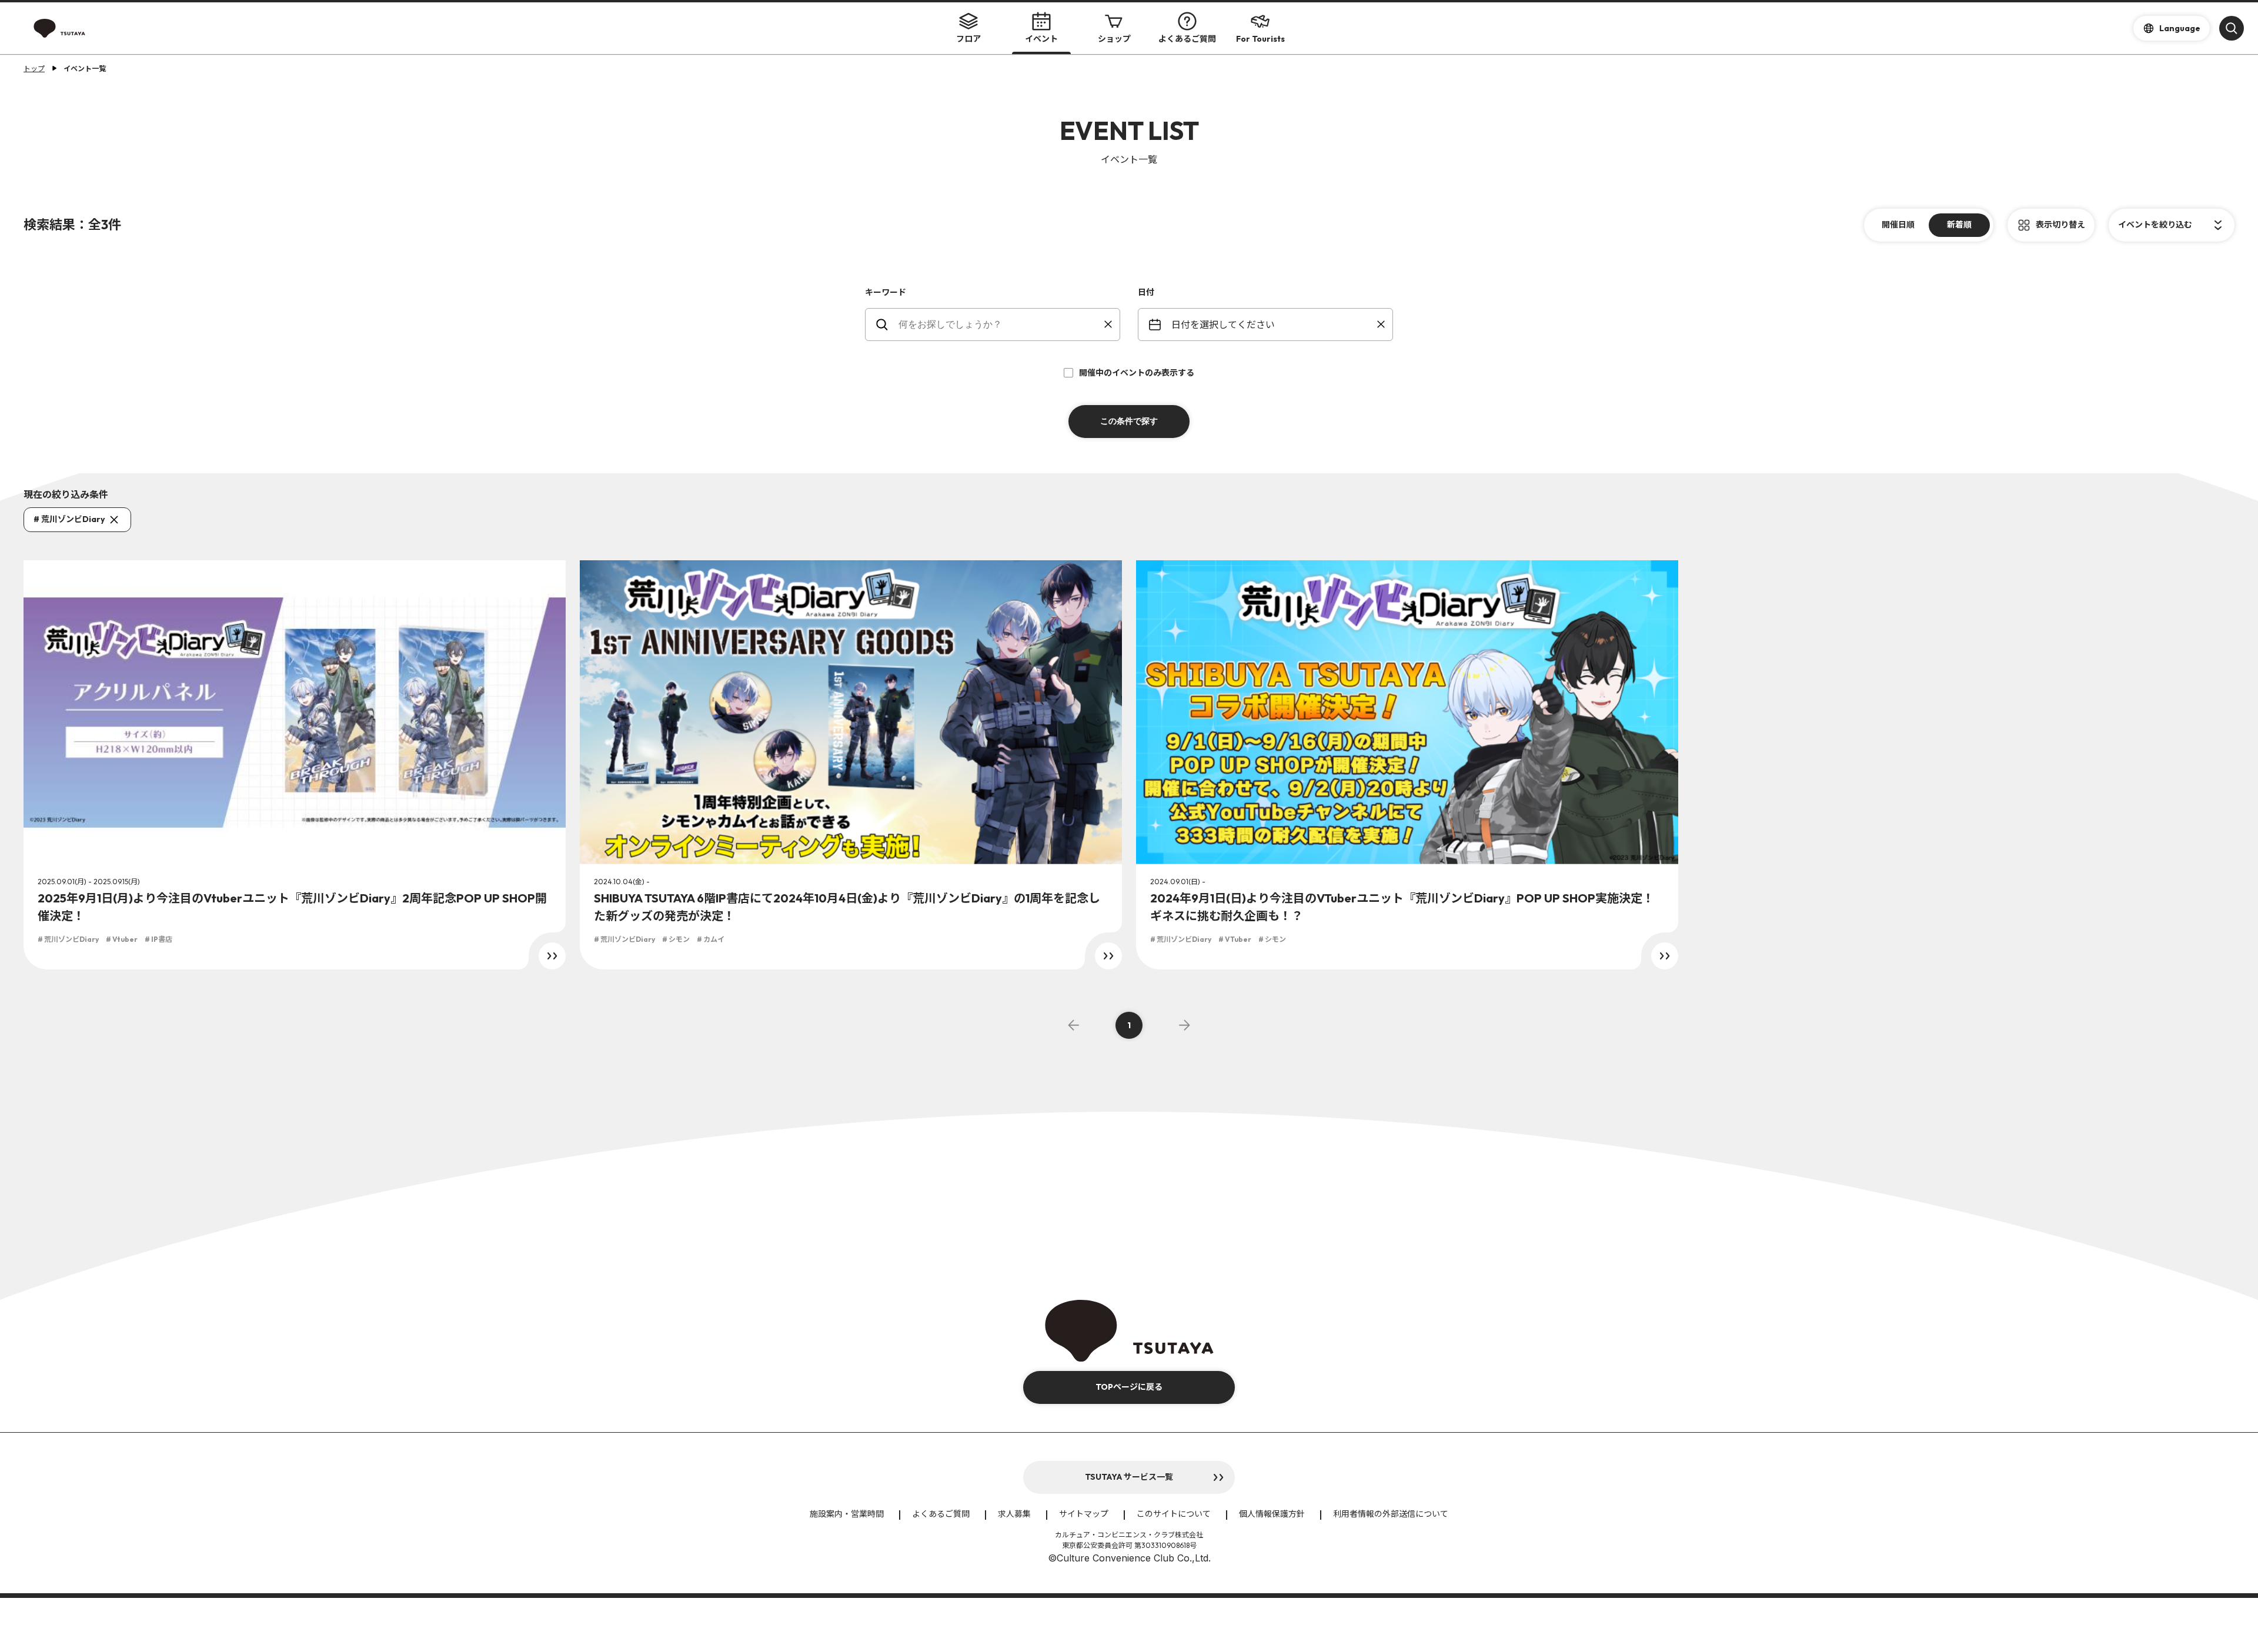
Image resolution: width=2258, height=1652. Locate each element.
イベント (1041, 39)
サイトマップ (1084, 1514)
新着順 (1959, 225)
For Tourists (1260, 39)
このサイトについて (1174, 1514)
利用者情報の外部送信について (1391, 1514)
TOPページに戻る (1129, 1387)
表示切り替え (2060, 225)
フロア (968, 39)
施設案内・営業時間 (847, 1514)
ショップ (1114, 39)
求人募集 (1014, 1514)
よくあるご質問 (1187, 39)
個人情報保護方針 (1272, 1514)
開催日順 (1898, 225)
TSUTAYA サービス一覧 (1129, 1477)
